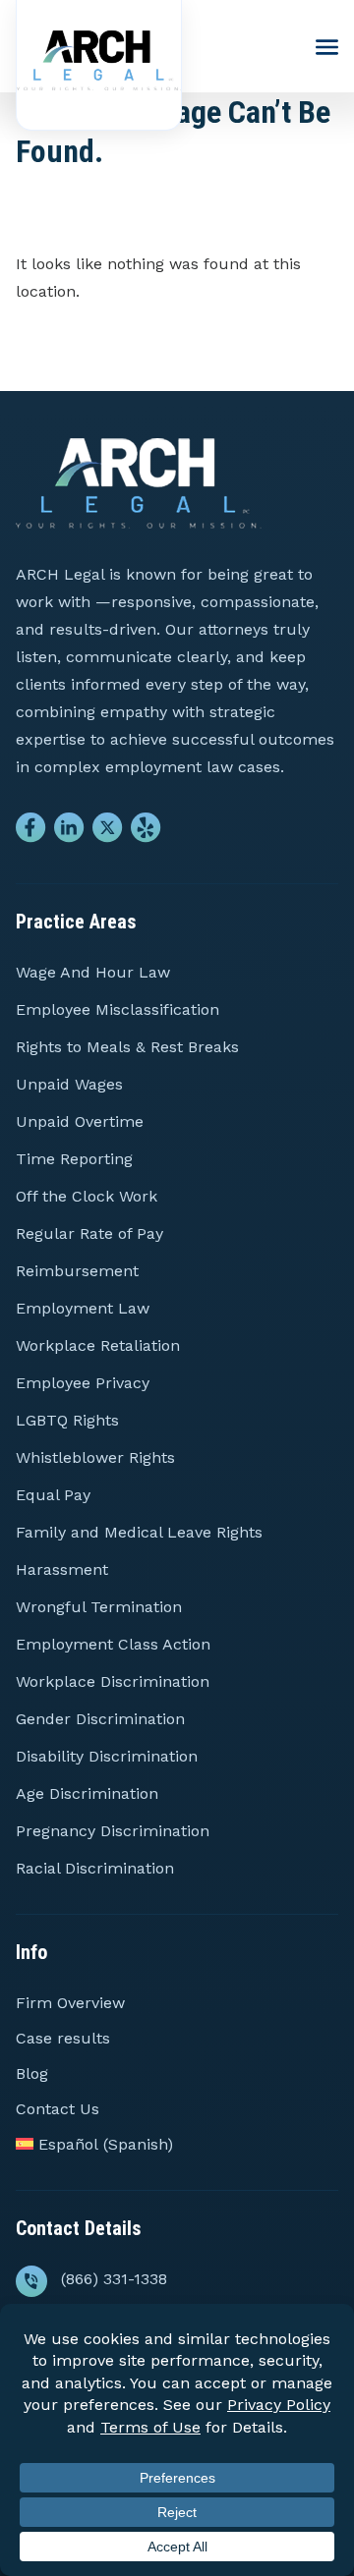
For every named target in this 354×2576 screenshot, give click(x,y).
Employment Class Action (113, 1644)
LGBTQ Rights (67, 1420)
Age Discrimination (87, 1793)
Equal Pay (53, 1495)
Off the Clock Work (87, 1196)
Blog (32, 2073)
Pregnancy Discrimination (113, 1831)
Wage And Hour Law (93, 972)
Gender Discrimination (100, 1719)
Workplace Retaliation (98, 1345)
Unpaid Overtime (80, 1121)
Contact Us (58, 2109)
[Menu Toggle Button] (327, 48)
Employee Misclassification (118, 1009)
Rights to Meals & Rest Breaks (127, 1047)
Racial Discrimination (95, 1868)
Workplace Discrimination (113, 1681)
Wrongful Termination (99, 1607)
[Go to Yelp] (146, 832)
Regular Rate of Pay (89, 1233)
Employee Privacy (83, 1383)
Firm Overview (70, 2003)
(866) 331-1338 (114, 2279)
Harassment (62, 1569)
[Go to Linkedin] (69, 832)
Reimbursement (77, 1271)
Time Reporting (74, 1159)
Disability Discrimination (107, 1756)
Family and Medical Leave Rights (139, 1532)
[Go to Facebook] (31, 832)
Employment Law (83, 1308)
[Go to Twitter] (108, 832)
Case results (63, 2038)
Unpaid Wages (69, 1084)
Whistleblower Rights (95, 1457)
